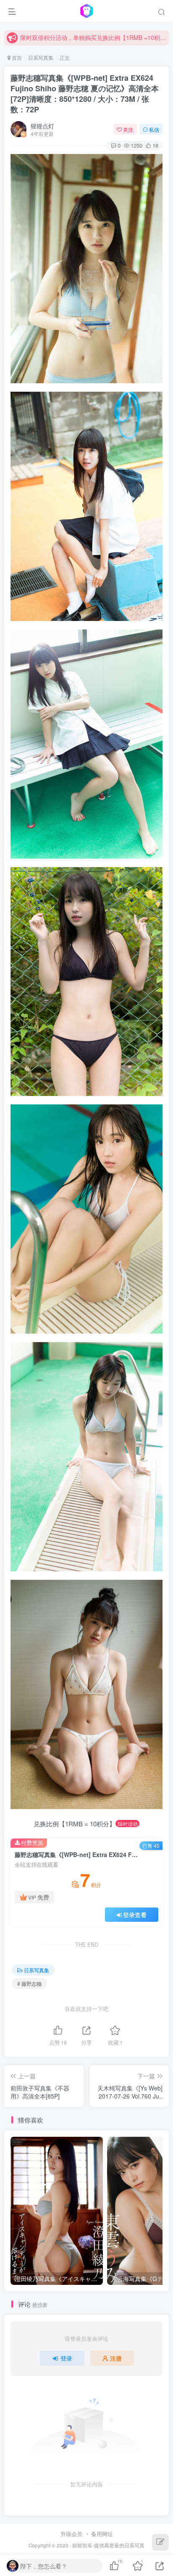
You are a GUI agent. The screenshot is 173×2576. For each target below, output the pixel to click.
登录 (66, 2358)
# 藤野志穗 (29, 1983)
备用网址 (102, 2534)
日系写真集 (41, 57)
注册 (116, 2358)
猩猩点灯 (42, 126)
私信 (154, 129)
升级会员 (71, 2534)
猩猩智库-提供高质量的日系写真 (108, 2545)
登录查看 (135, 1915)
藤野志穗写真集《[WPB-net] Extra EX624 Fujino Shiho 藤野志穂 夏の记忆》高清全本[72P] (85, 94)
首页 (16, 57)
